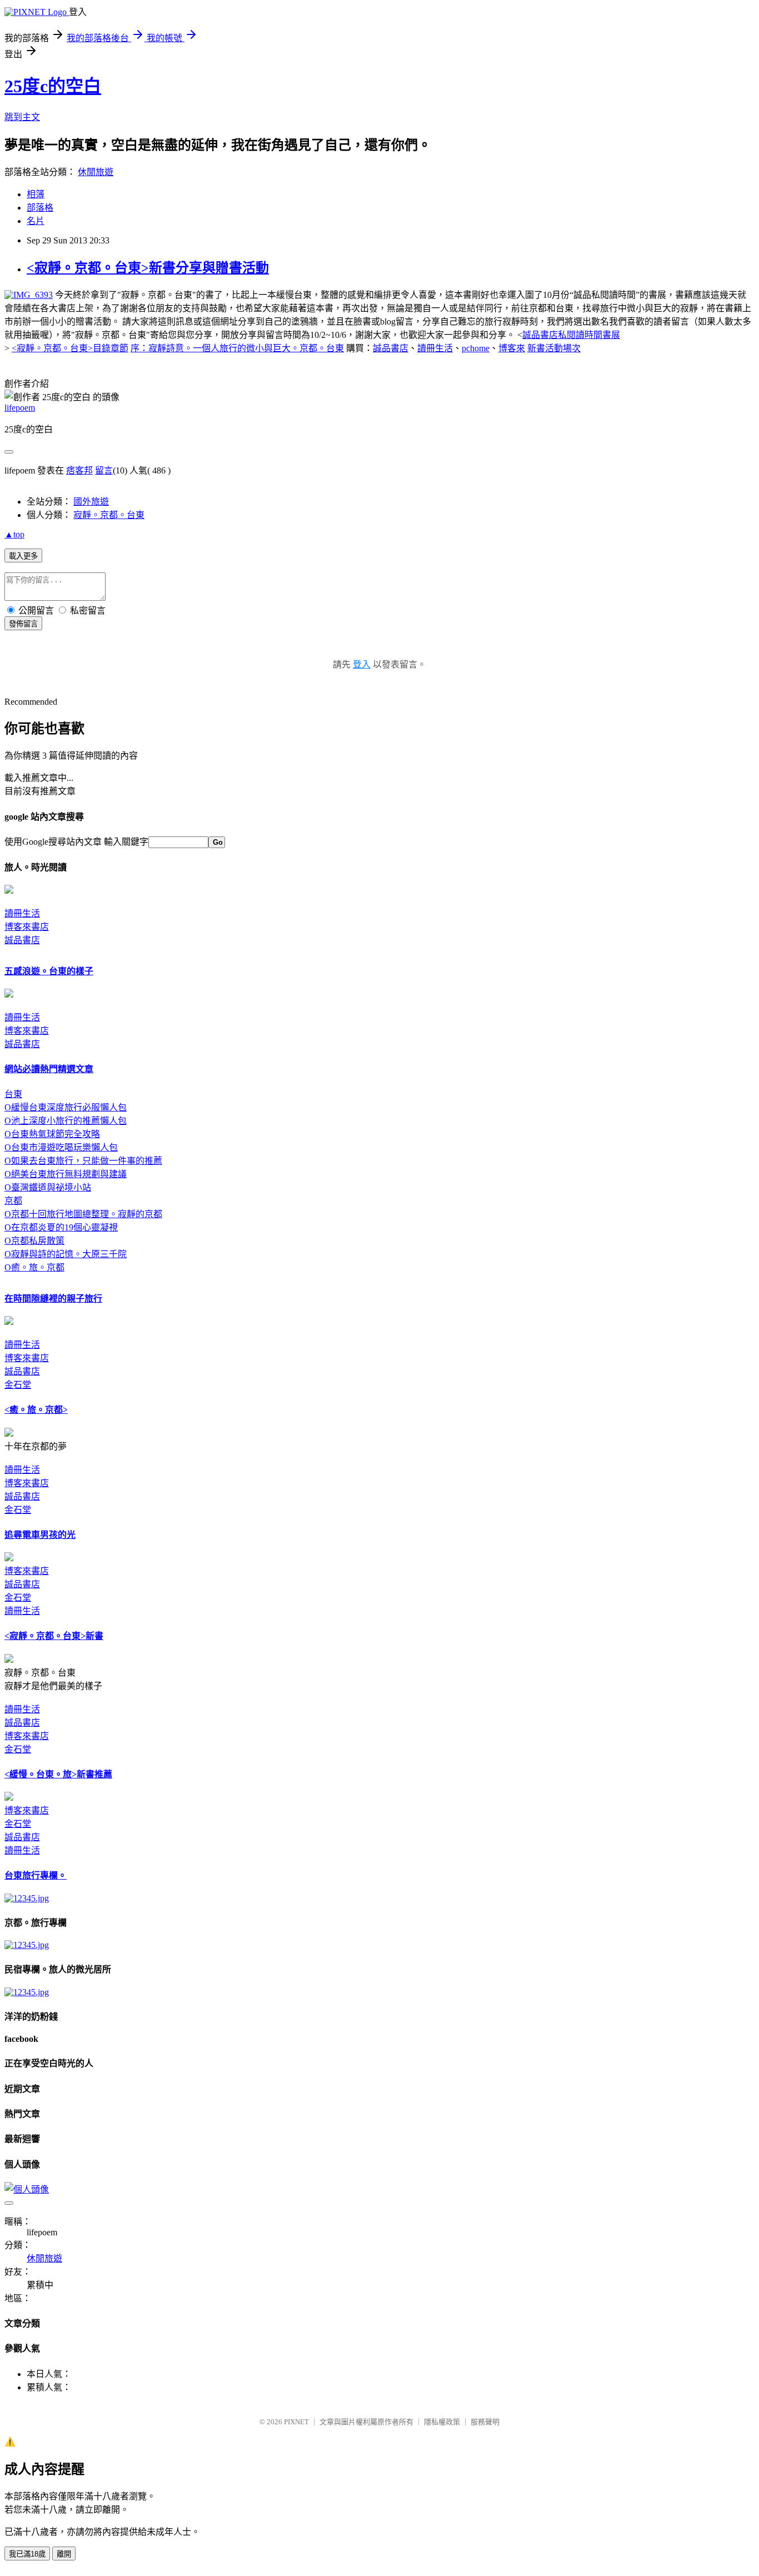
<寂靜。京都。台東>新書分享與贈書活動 (148, 268)
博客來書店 (27, 927)
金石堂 (18, 1385)
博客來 (512, 348)
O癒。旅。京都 (34, 1267)
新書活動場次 (554, 348)
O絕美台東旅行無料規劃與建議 (66, 1174)
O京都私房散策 (34, 1241)
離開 (64, 2554)
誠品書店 (391, 348)
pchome (476, 348)
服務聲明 (485, 2422)
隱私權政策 (442, 2422)
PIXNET (296, 2422)
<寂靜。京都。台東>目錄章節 (70, 348)
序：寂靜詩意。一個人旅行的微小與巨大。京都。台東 (237, 348)
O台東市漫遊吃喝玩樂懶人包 (61, 1147)
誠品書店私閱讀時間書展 (571, 335)
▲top (14, 534)
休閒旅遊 (96, 172)
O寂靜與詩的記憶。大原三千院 (66, 1254)
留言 (104, 470)
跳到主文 (22, 117)
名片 (36, 221)
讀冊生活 (435, 348)
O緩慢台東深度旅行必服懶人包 (66, 1107)
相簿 (36, 194)
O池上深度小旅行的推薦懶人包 (66, 1121)
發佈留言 (23, 624)
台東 (13, 1094)
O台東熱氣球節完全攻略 (52, 1134)
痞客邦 (79, 470)
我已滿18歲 (27, 2554)
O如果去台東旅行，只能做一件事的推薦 (83, 1161)
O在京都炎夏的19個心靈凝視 (61, 1227)
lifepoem (20, 408)
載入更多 (23, 556)
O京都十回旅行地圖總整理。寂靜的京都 (83, 1214)
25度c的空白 (53, 86)
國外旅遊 (91, 502)
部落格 (40, 208)
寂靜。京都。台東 (109, 515)
